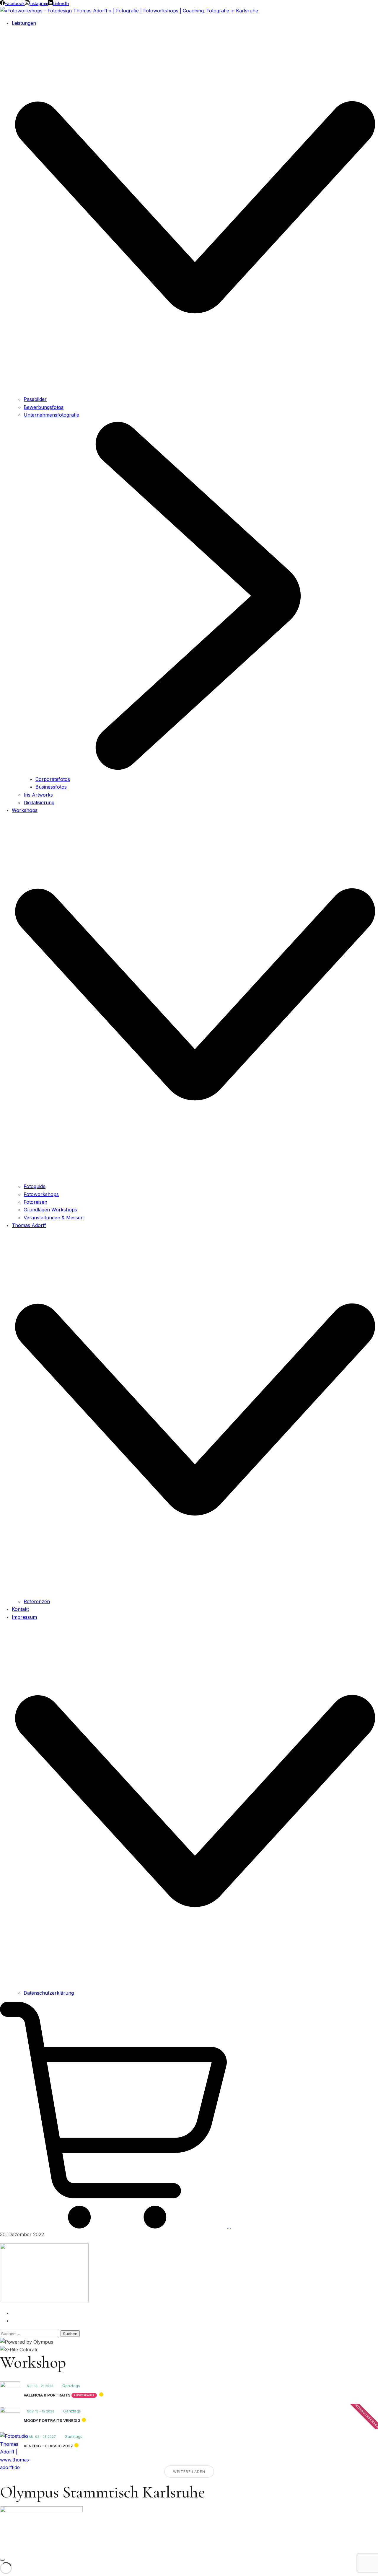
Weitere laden (189, 2472)
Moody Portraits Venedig (52, 2420)
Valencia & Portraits (47, 2395)
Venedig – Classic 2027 (48, 2446)
